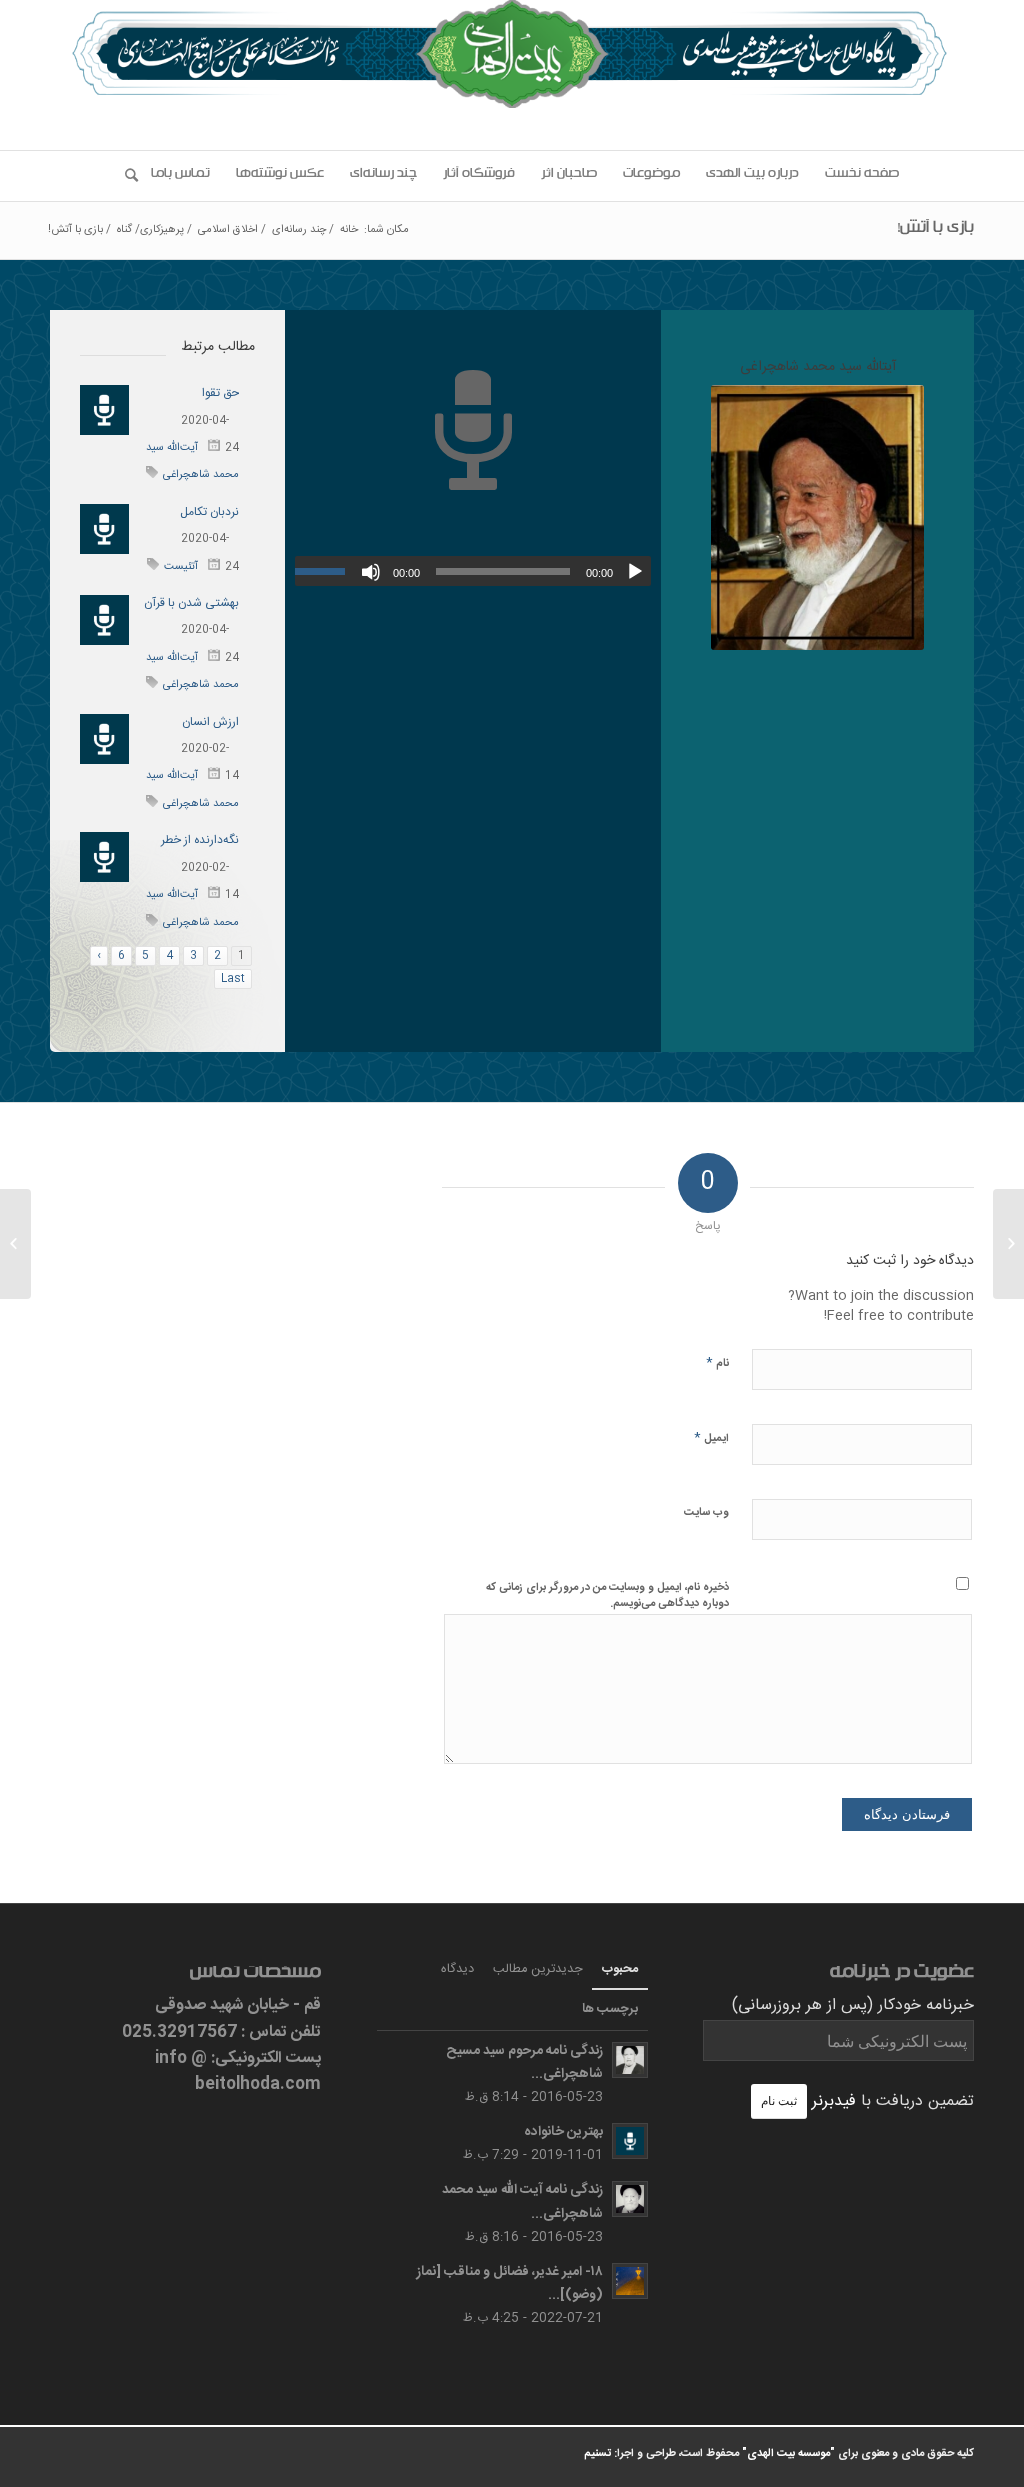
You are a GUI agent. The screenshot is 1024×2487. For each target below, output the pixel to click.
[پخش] (635, 572)
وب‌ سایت (706, 1513)
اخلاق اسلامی (228, 230)
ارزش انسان (210, 722)
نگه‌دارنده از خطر (200, 840)
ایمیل (711, 1437)
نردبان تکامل (209, 512)
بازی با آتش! (935, 230)
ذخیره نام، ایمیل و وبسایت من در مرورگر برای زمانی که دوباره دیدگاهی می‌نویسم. (607, 1596)
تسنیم (597, 2454)
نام (717, 1362)
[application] (473, 571)
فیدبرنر (834, 2101)
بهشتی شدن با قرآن (191, 603)
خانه (349, 230)
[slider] (325, 571)
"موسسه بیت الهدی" (788, 2454)
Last (233, 979)
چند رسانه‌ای (299, 230)
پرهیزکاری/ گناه (150, 230)
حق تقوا (220, 393)
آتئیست (181, 567)
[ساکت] (371, 572)
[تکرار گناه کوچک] (1008, 1244)
